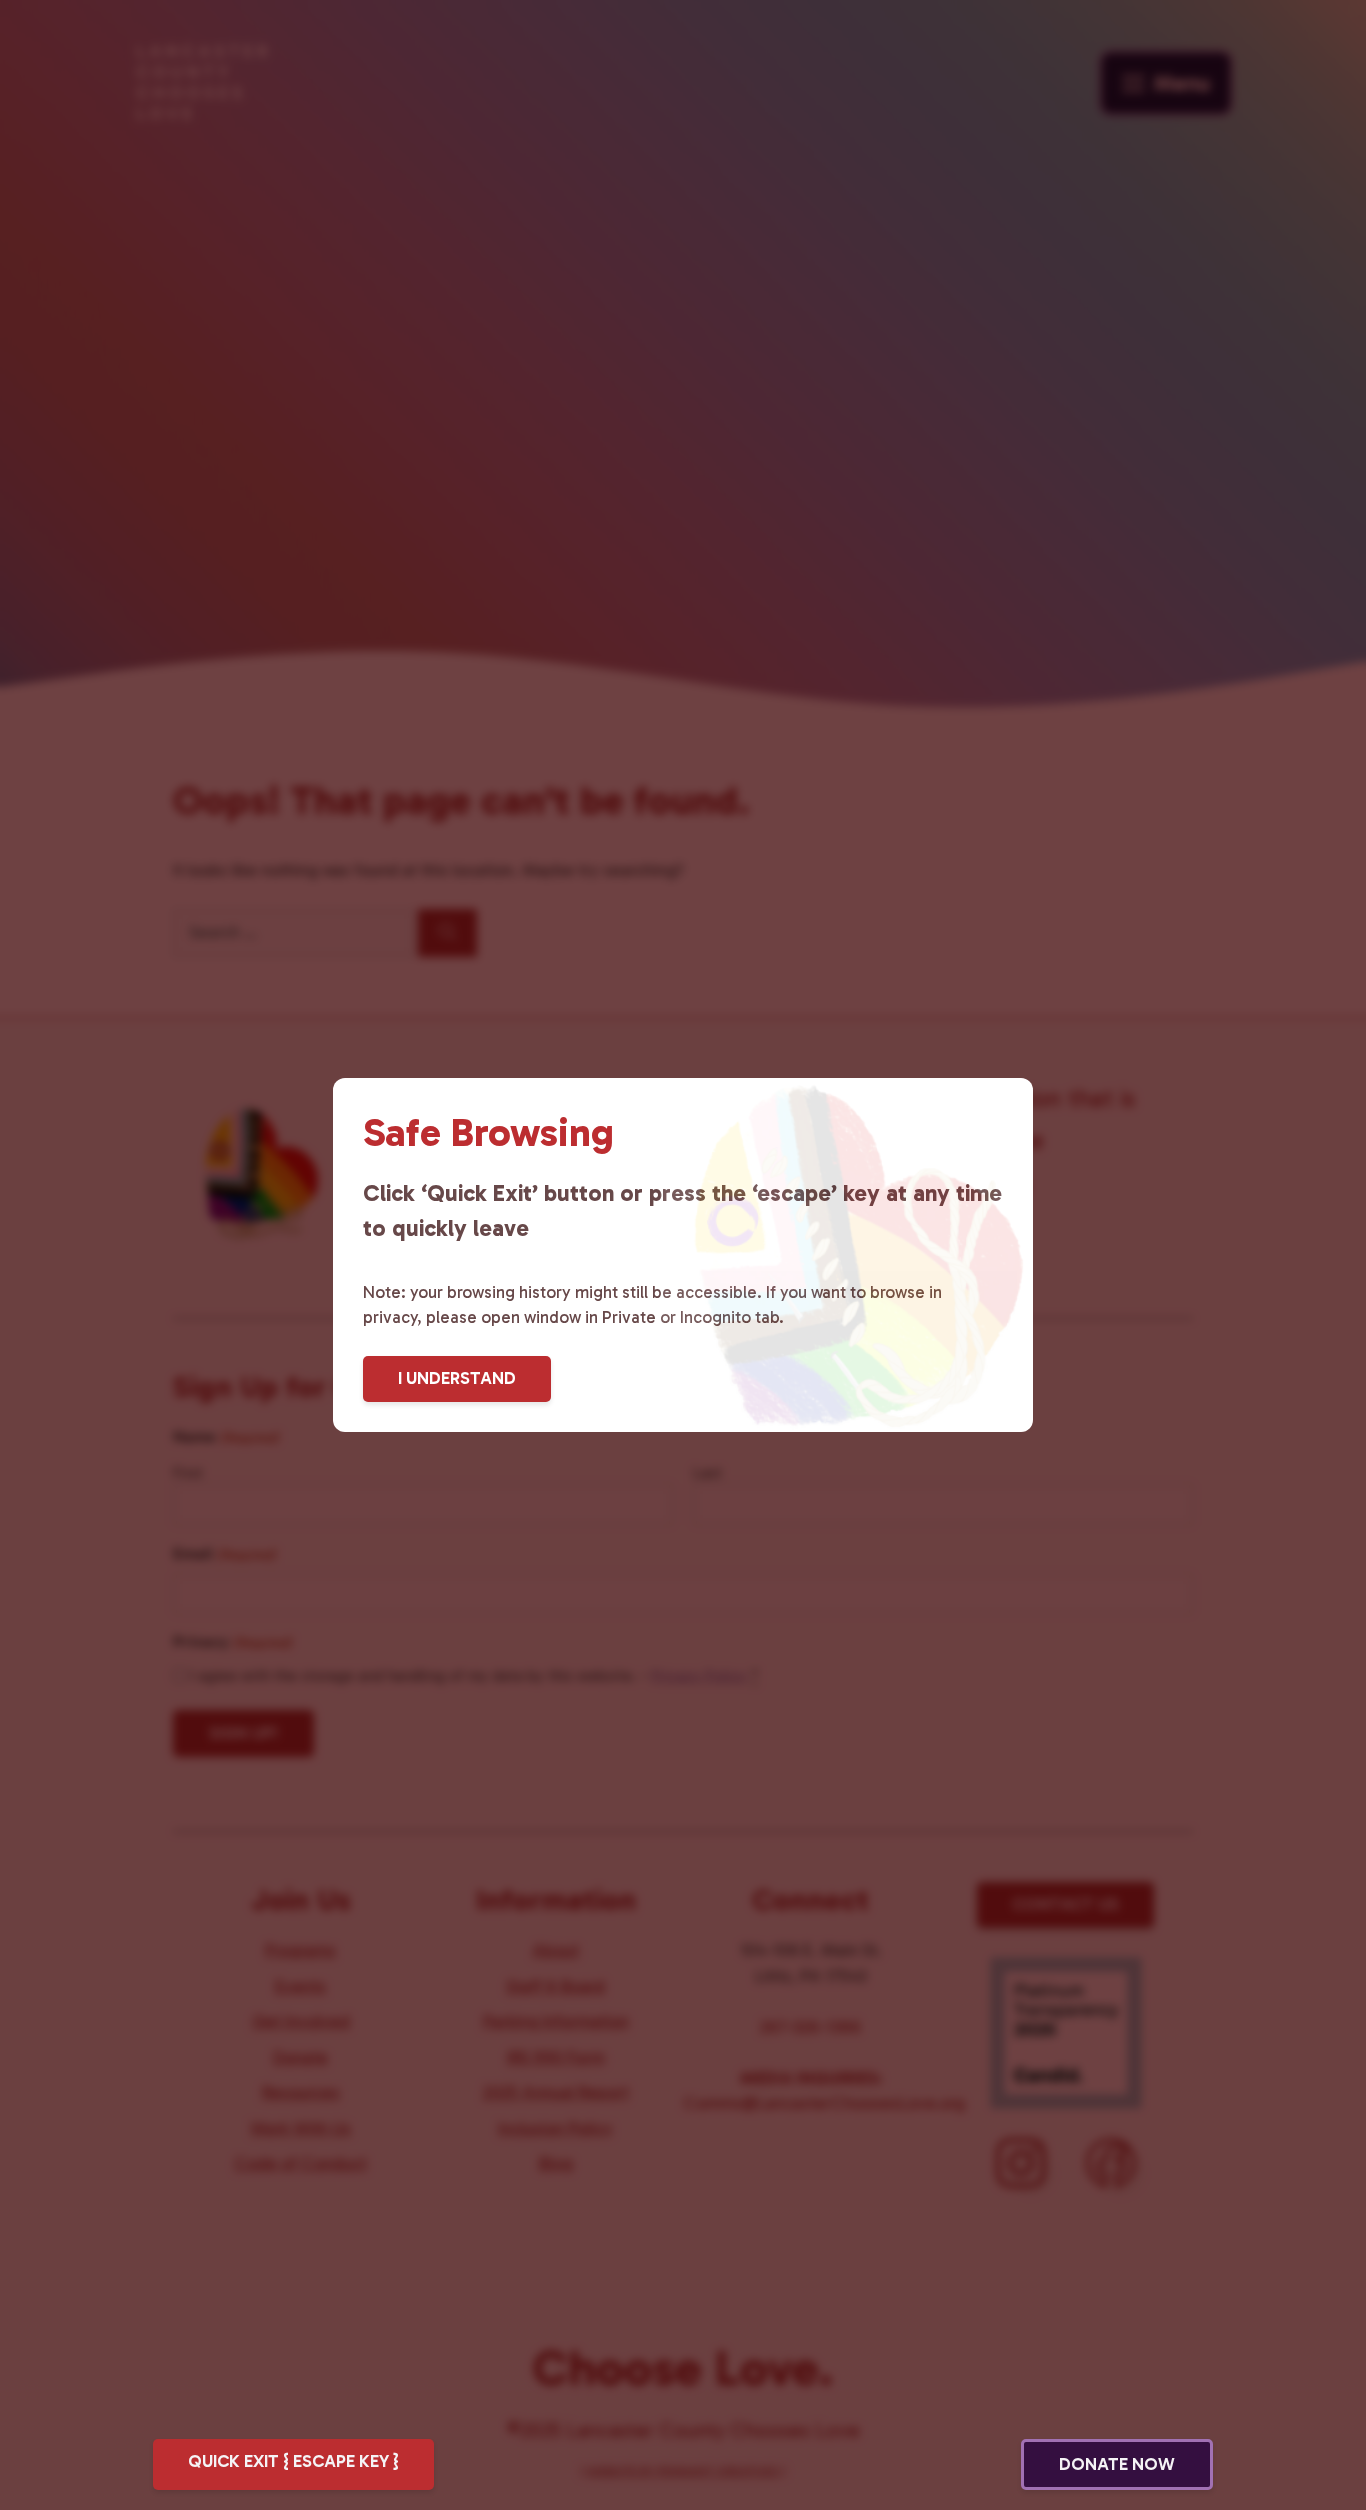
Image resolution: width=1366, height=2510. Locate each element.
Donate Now (1117, 2464)
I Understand (457, 1378)
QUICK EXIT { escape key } (293, 2461)
